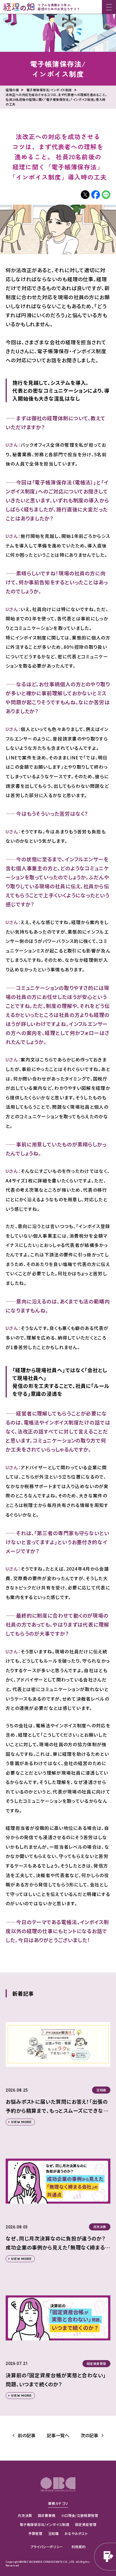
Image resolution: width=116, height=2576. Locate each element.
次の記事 (89, 2435)
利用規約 (79, 2547)
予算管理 (35, 2533)
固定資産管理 (86, 2524)
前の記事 (27, 2435)
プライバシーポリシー (47, 2547)
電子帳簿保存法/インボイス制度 (58, 69)
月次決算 (25, 2515)
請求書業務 (47, 2515)
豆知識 (53, 2533)
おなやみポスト (76, 2533)
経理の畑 (12, 90)
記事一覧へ (58, 2435)
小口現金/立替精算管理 (80, 2515)
